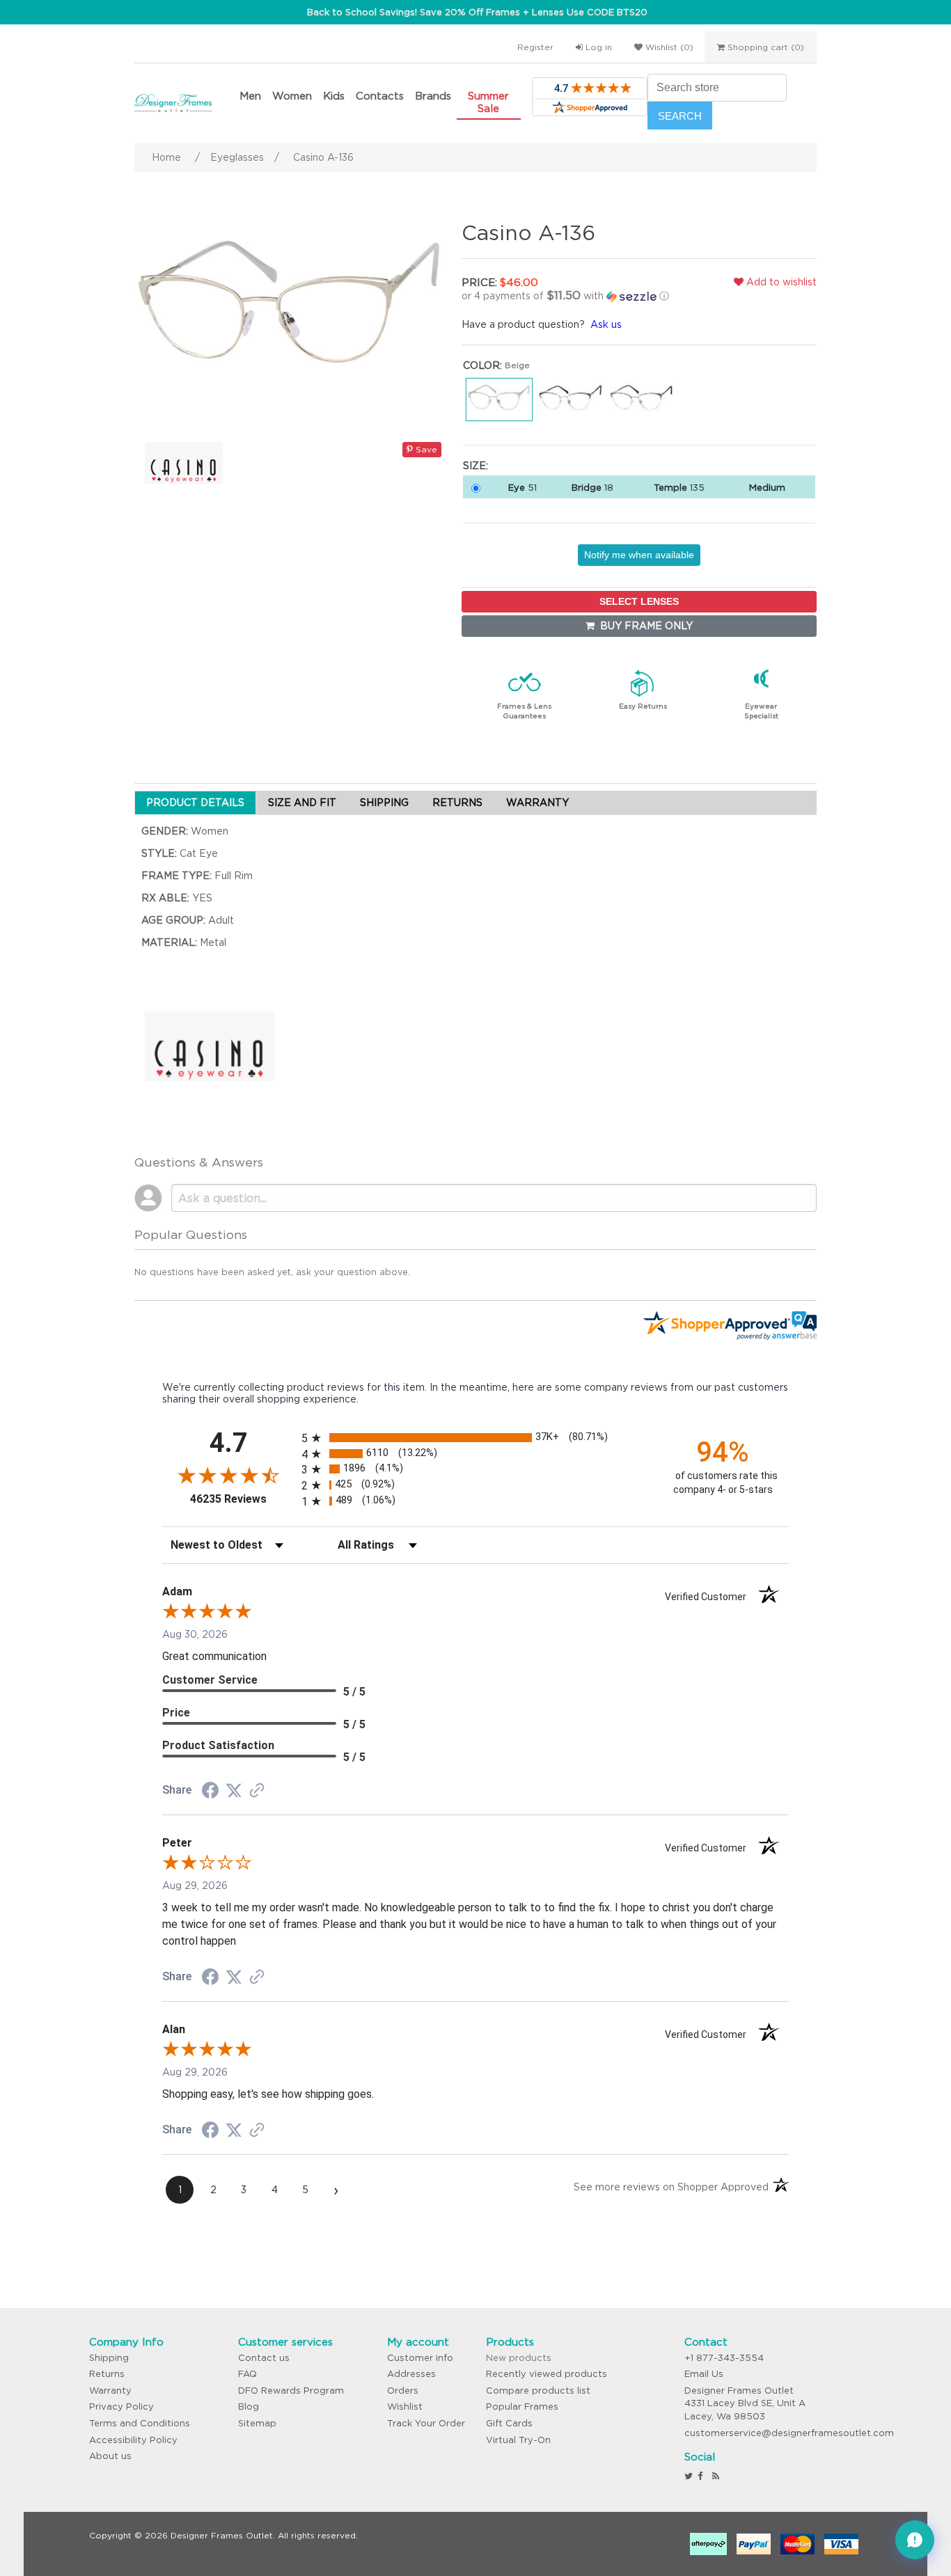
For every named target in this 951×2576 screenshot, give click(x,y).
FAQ (247, 2374)
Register (535, 47)
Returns (107, 2374)
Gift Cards (509, 2423)
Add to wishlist (780, 282)
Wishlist (405, 2407)
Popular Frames (522, 2407)
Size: (475, 466)
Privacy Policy (121, 2407)
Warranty (110, 2391)
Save (425, 449)
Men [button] (250, 96)
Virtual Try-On (518, 2440)
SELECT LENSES (639, 601)
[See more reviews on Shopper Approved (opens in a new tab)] (257, 1792)
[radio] (475, 1438)
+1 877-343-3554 (724, 2358)
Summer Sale (488, 102)
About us (110, 2456)
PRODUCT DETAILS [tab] (195, 803)
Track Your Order (426, 2423)
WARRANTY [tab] (537, 803)
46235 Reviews (242, 1499)
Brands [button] (433, 96)
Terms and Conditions (140, 2423)
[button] (576, 296)
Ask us (606, 324)
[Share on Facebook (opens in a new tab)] (210, 1792)
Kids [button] (334, 96)
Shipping (109, 2358)
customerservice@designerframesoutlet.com (789, 2433)
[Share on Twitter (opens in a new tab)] (234, 1791)
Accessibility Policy (133, 2440)
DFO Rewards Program (291, 2391)
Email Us (704, 2374)
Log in (597, 47)
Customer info (420, 2358)
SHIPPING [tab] (384, 803)
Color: (482, 365)
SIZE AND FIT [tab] (302, 803)
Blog (249, 2407)
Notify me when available (639, 555)
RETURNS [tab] (457, 803)
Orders (403, 2391)
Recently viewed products (547, 2374)
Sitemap (257, 2423)
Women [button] (292, 96)
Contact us (264, 2358)
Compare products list (538, 2391)
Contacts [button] (380, 96)
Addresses (411, 2374)
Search (680, 116)
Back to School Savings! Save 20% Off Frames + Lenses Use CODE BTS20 (477, 12)
